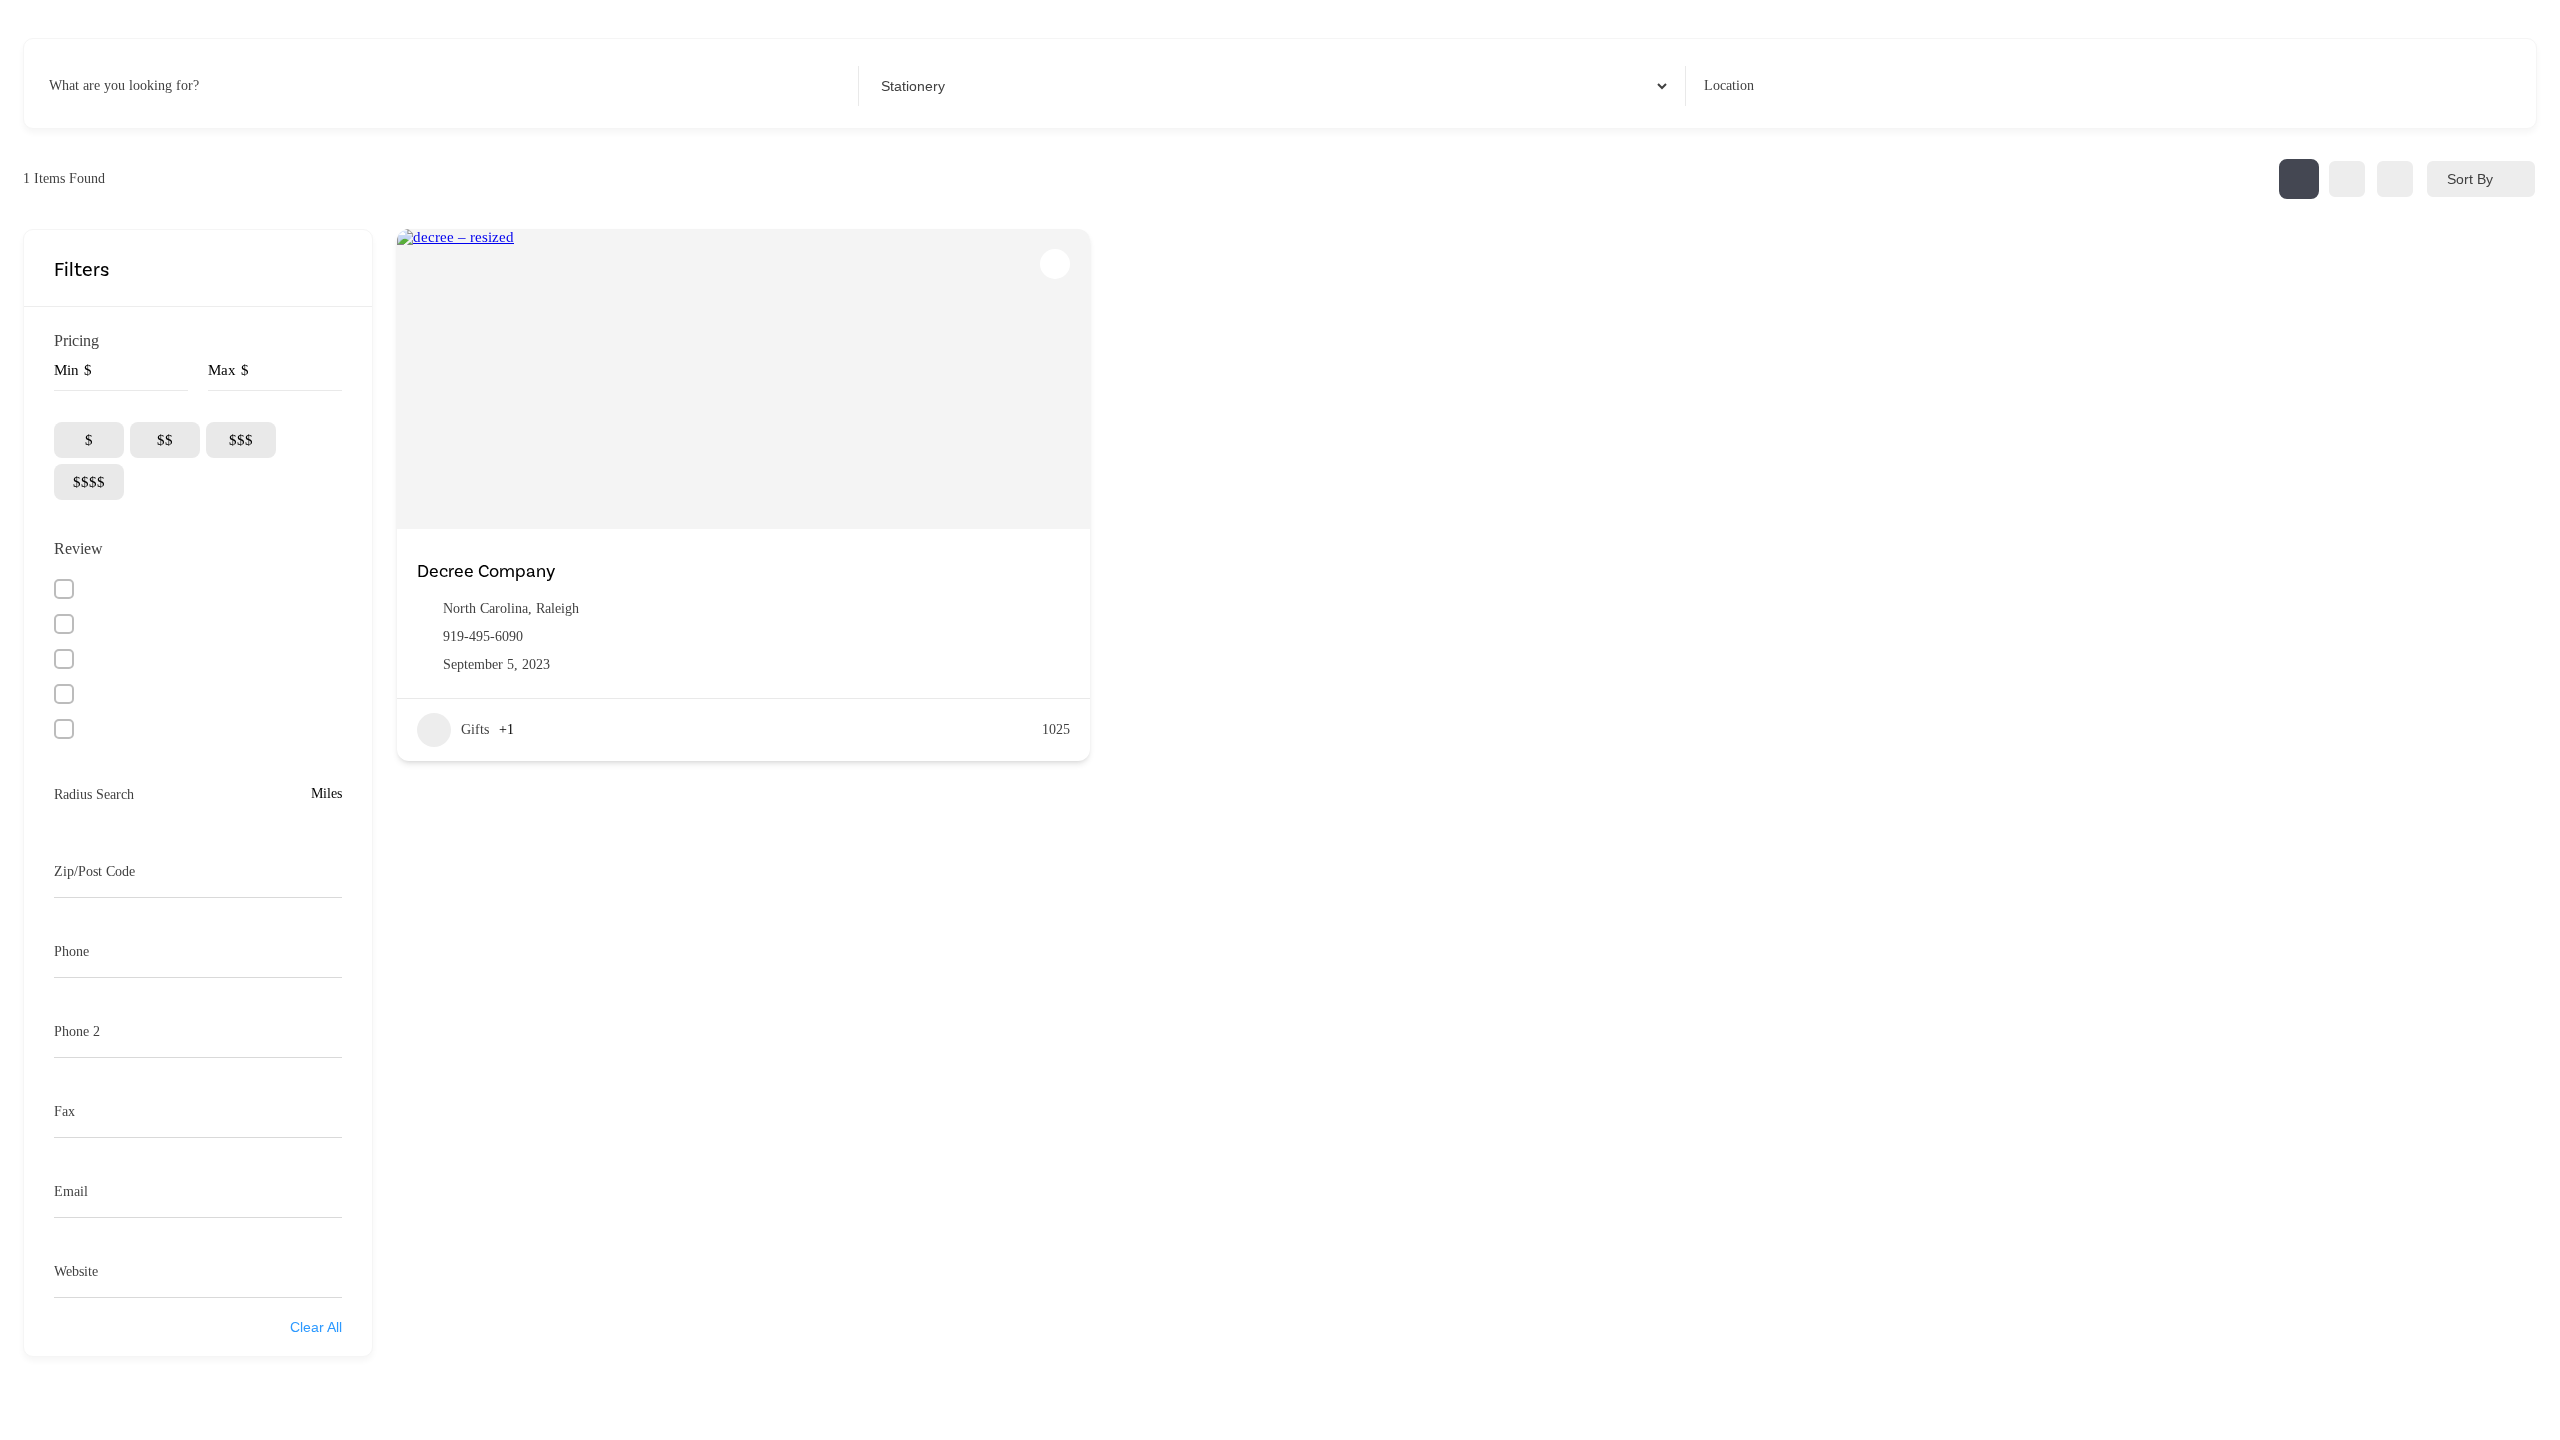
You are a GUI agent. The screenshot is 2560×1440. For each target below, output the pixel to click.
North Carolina (485, 608)
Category (902, 85)
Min (66, 370)
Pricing (76, 340)
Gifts (475, 729)
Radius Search (94, 794)
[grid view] (2299, 179)
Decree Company (486, 571)
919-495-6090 (483, 636)
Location (1729, 85)
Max (222, 370)
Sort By (2470, 179)
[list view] (2347, 179)
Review (78, 548)
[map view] (2395, 179)
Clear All (316, 1327)
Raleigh (557, 608)
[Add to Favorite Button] (1055, 264)
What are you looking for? (124, 85)
